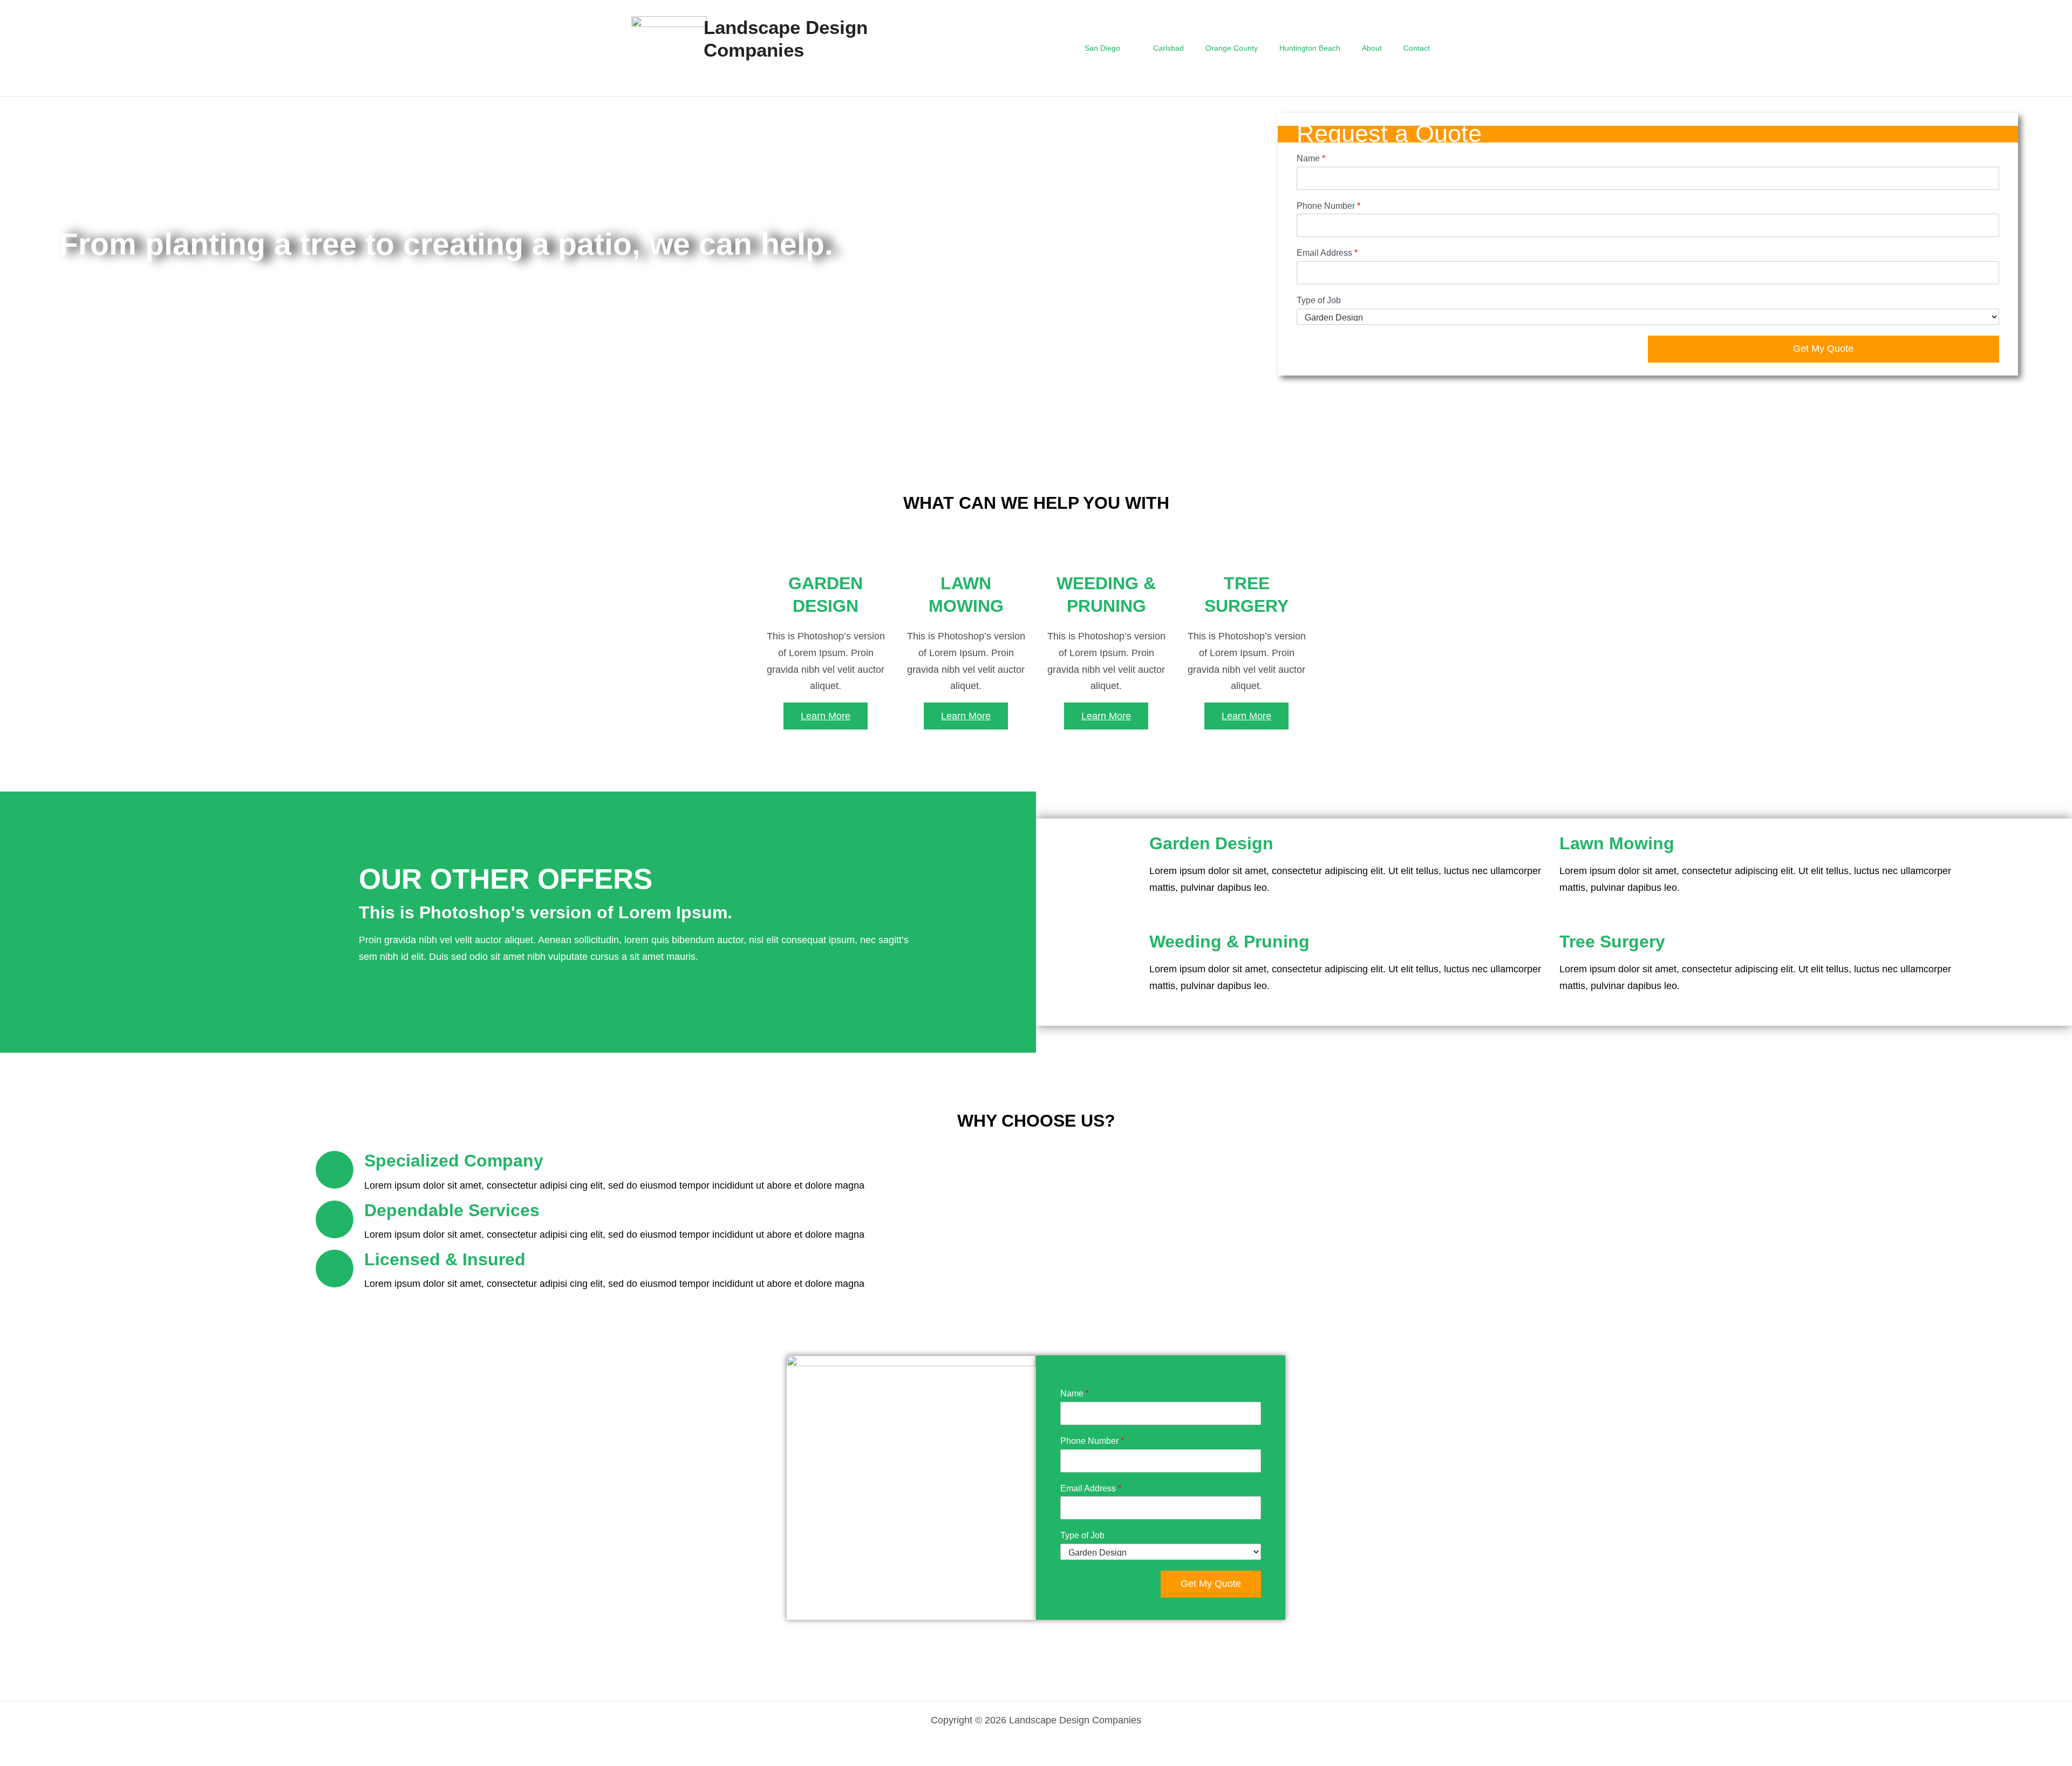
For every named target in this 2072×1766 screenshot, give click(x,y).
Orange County (1232, 48)
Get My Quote (1823, 349)
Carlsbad (1168, 48)
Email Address (1327, 253)
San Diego (1102, 48)
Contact (1417, 48)
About (1372, 48)
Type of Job (1319, 300)
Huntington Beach (1310, 48)
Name (1311, 158)
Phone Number (1328, 206)
